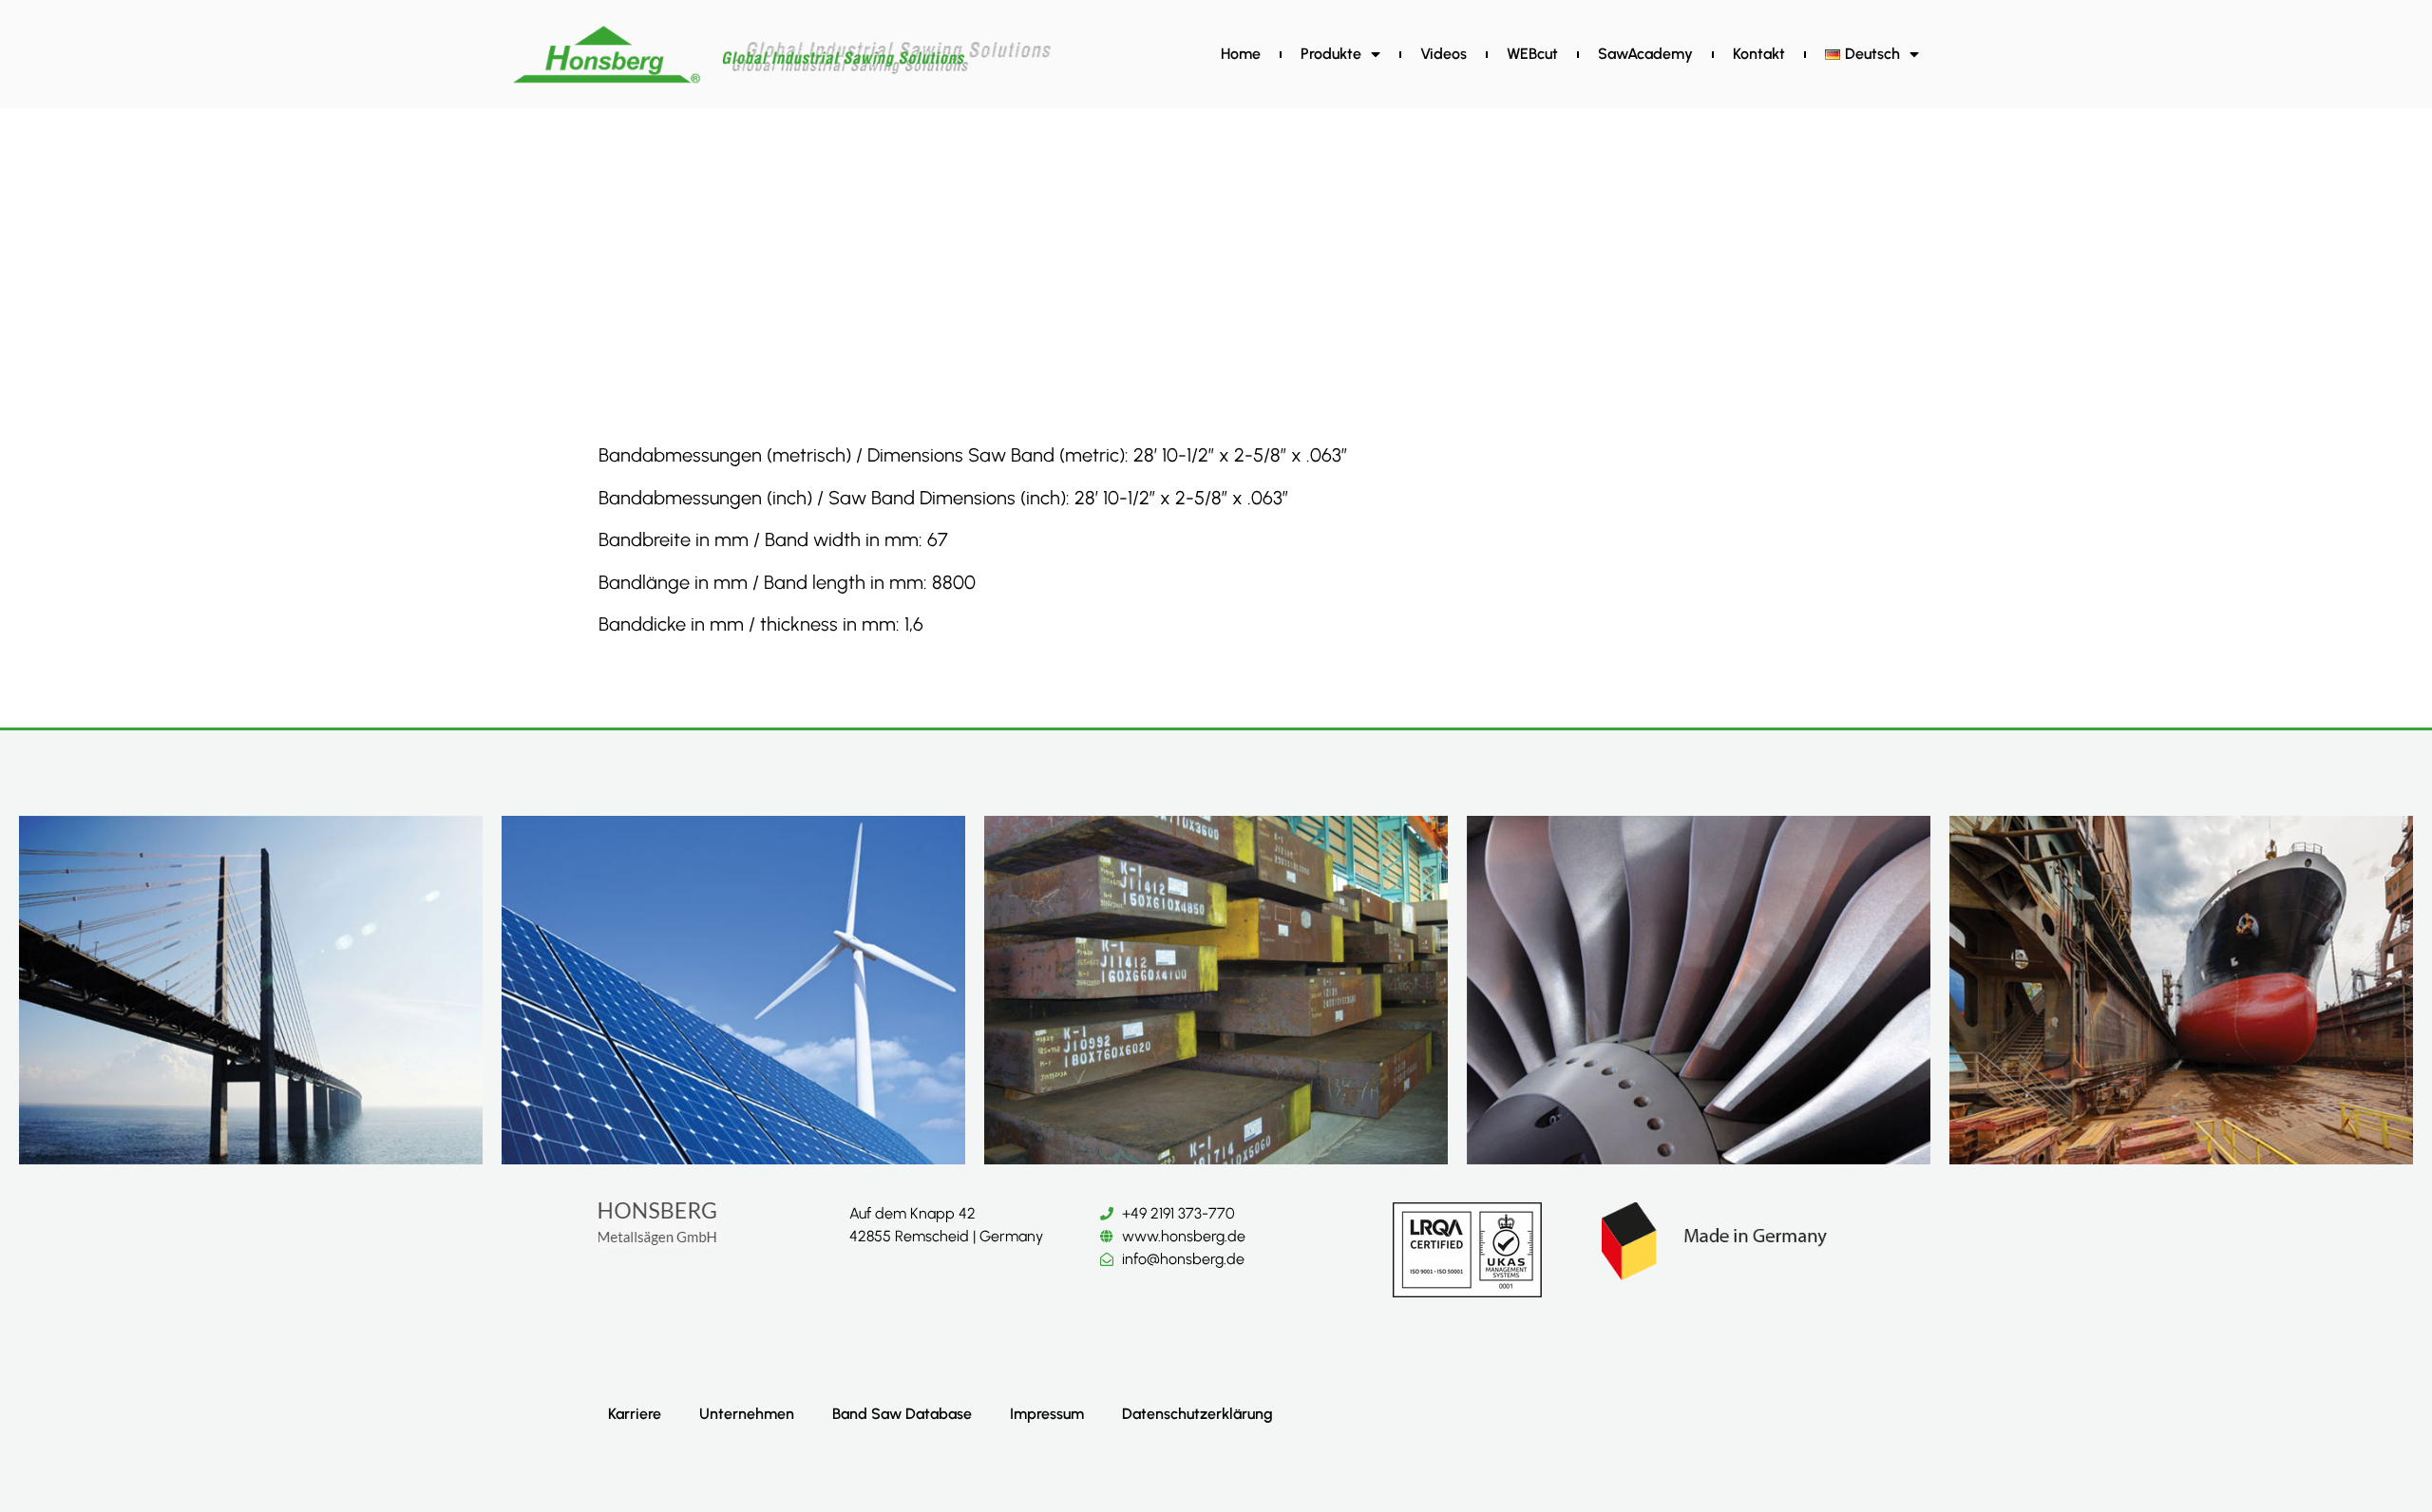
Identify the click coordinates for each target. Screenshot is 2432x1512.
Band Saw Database (902, 1414)
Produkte (1331, 54)
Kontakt (1759, 54)
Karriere (635, 1414)
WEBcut (1532, 54)
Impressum (1047, 1414)
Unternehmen (747, 1414)
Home (1241, 54)
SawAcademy (1645, 54)
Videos (1444, 54)
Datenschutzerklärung (1197, 1414)
